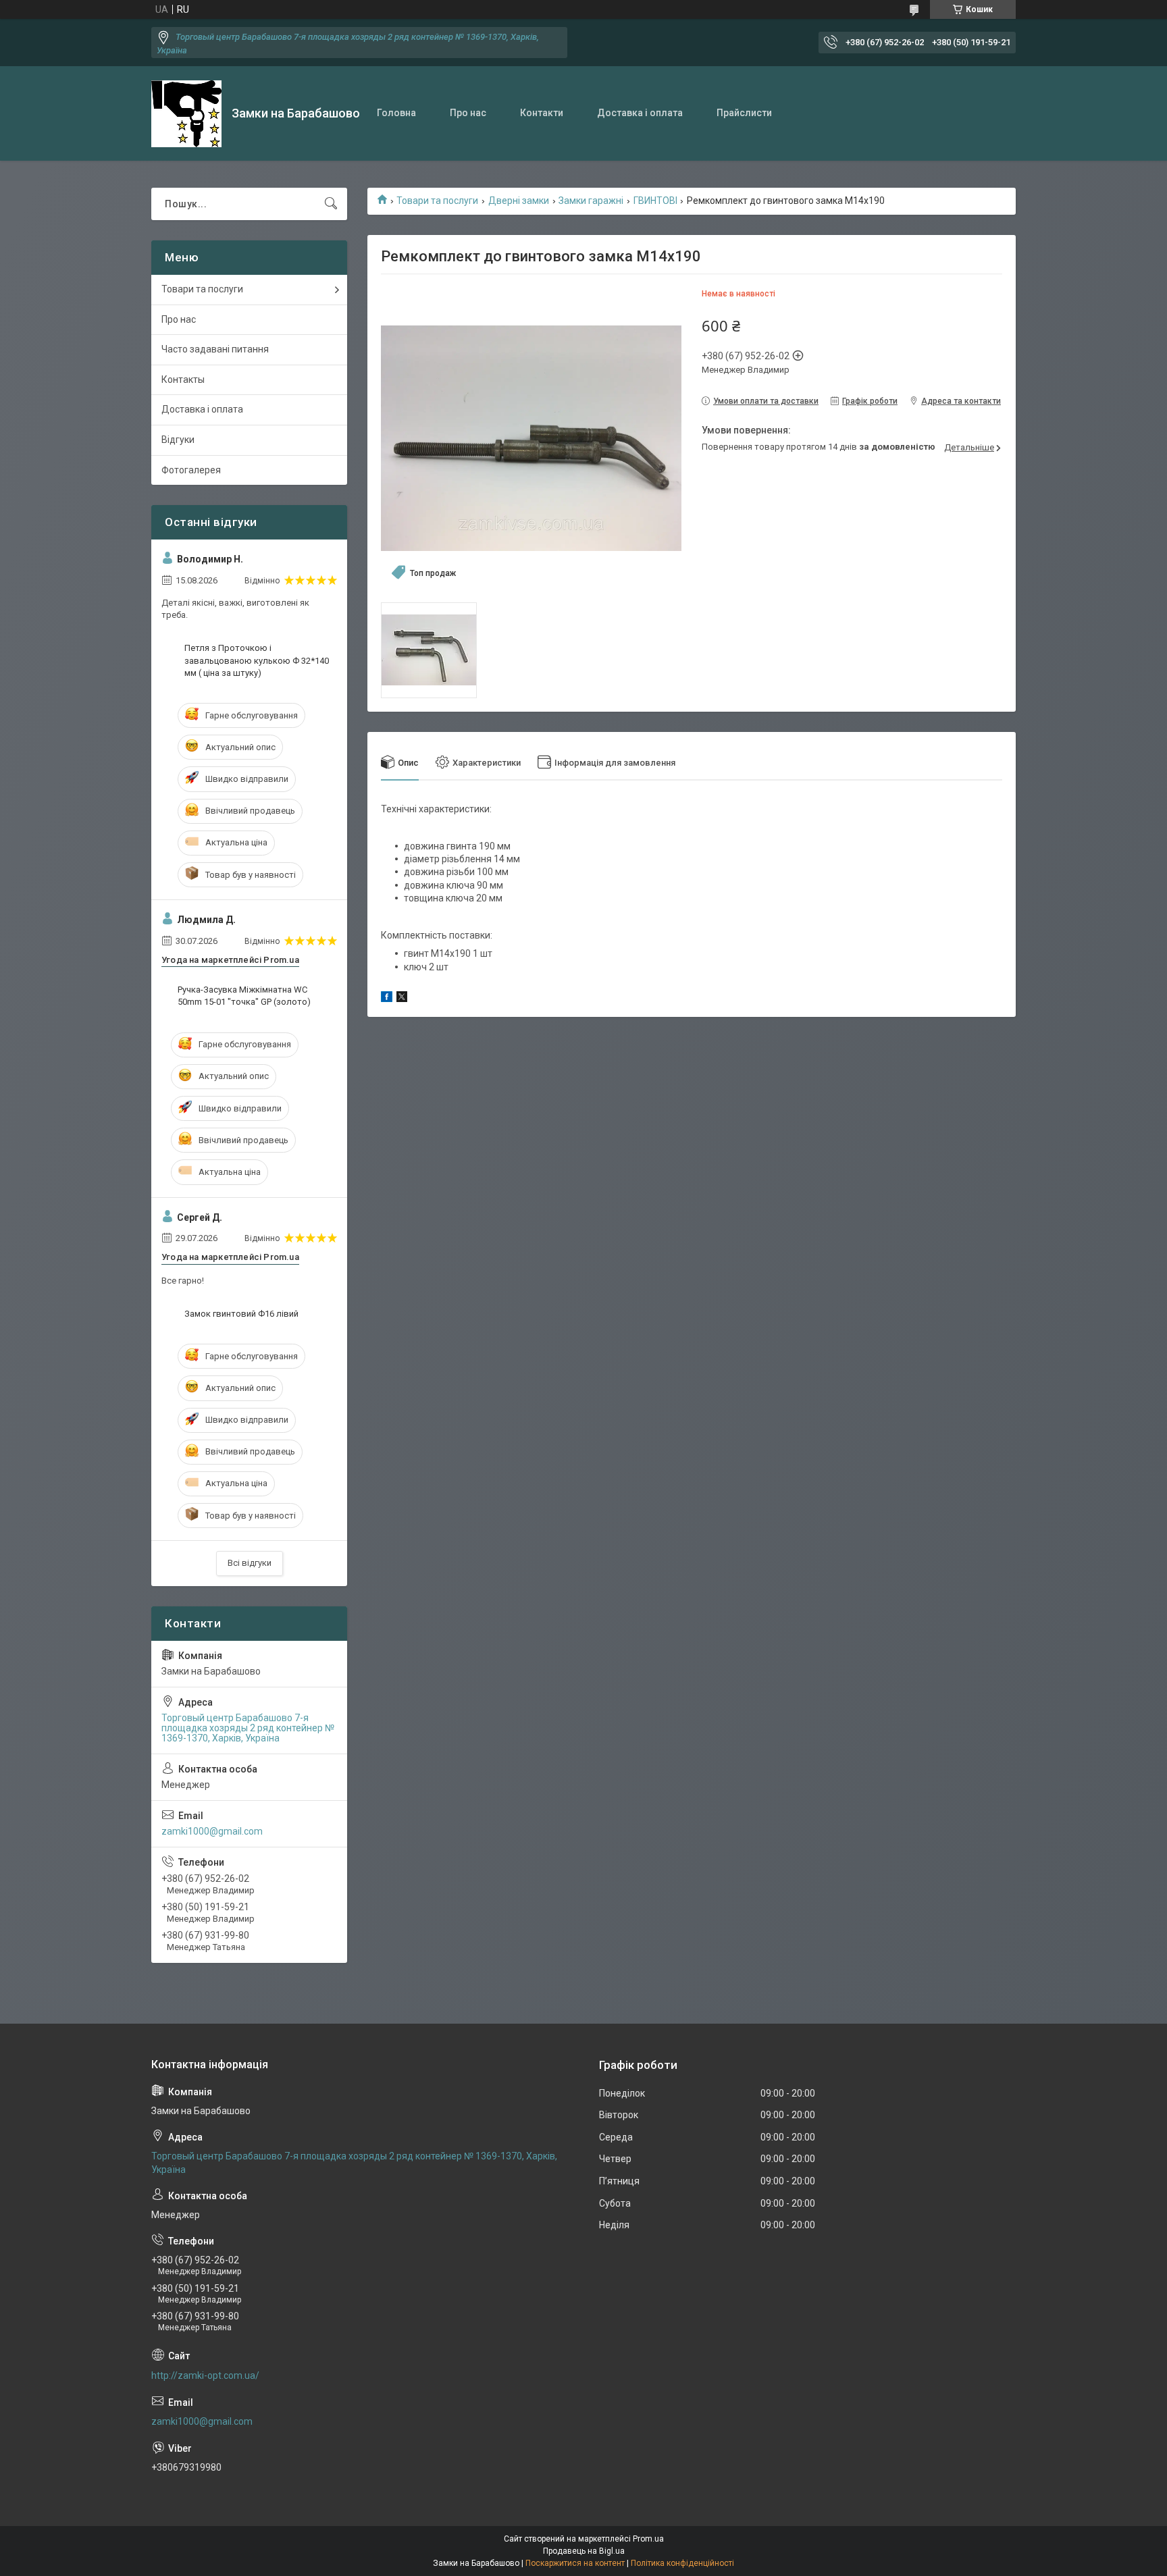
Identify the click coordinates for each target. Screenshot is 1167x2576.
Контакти (542, 113)
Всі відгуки (250, 1563)
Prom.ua (648, 2539)
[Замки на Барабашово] (186, 114)
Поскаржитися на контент (575, 2563)
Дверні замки (519, 201)
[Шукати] (331, 204)
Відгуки (178, 440)
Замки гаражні (591, 201)
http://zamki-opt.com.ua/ (205, 2375)
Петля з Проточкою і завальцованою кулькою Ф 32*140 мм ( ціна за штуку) (257, 660)
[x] (402, 999)
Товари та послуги (437, 201)
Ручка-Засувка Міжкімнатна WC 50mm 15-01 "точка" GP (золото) (244, 996)
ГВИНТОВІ (655, 201)
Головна (396, 113)
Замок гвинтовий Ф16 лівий (241, 1314)
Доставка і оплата (640, 113)
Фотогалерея (191, 470)
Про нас (468, 113)
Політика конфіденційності (682, 2563)
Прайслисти (744, 113)
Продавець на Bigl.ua (584, 2551)
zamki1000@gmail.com (212, 1831)
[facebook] (387, 999)
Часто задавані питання (215, 349)
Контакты (183, 379)
